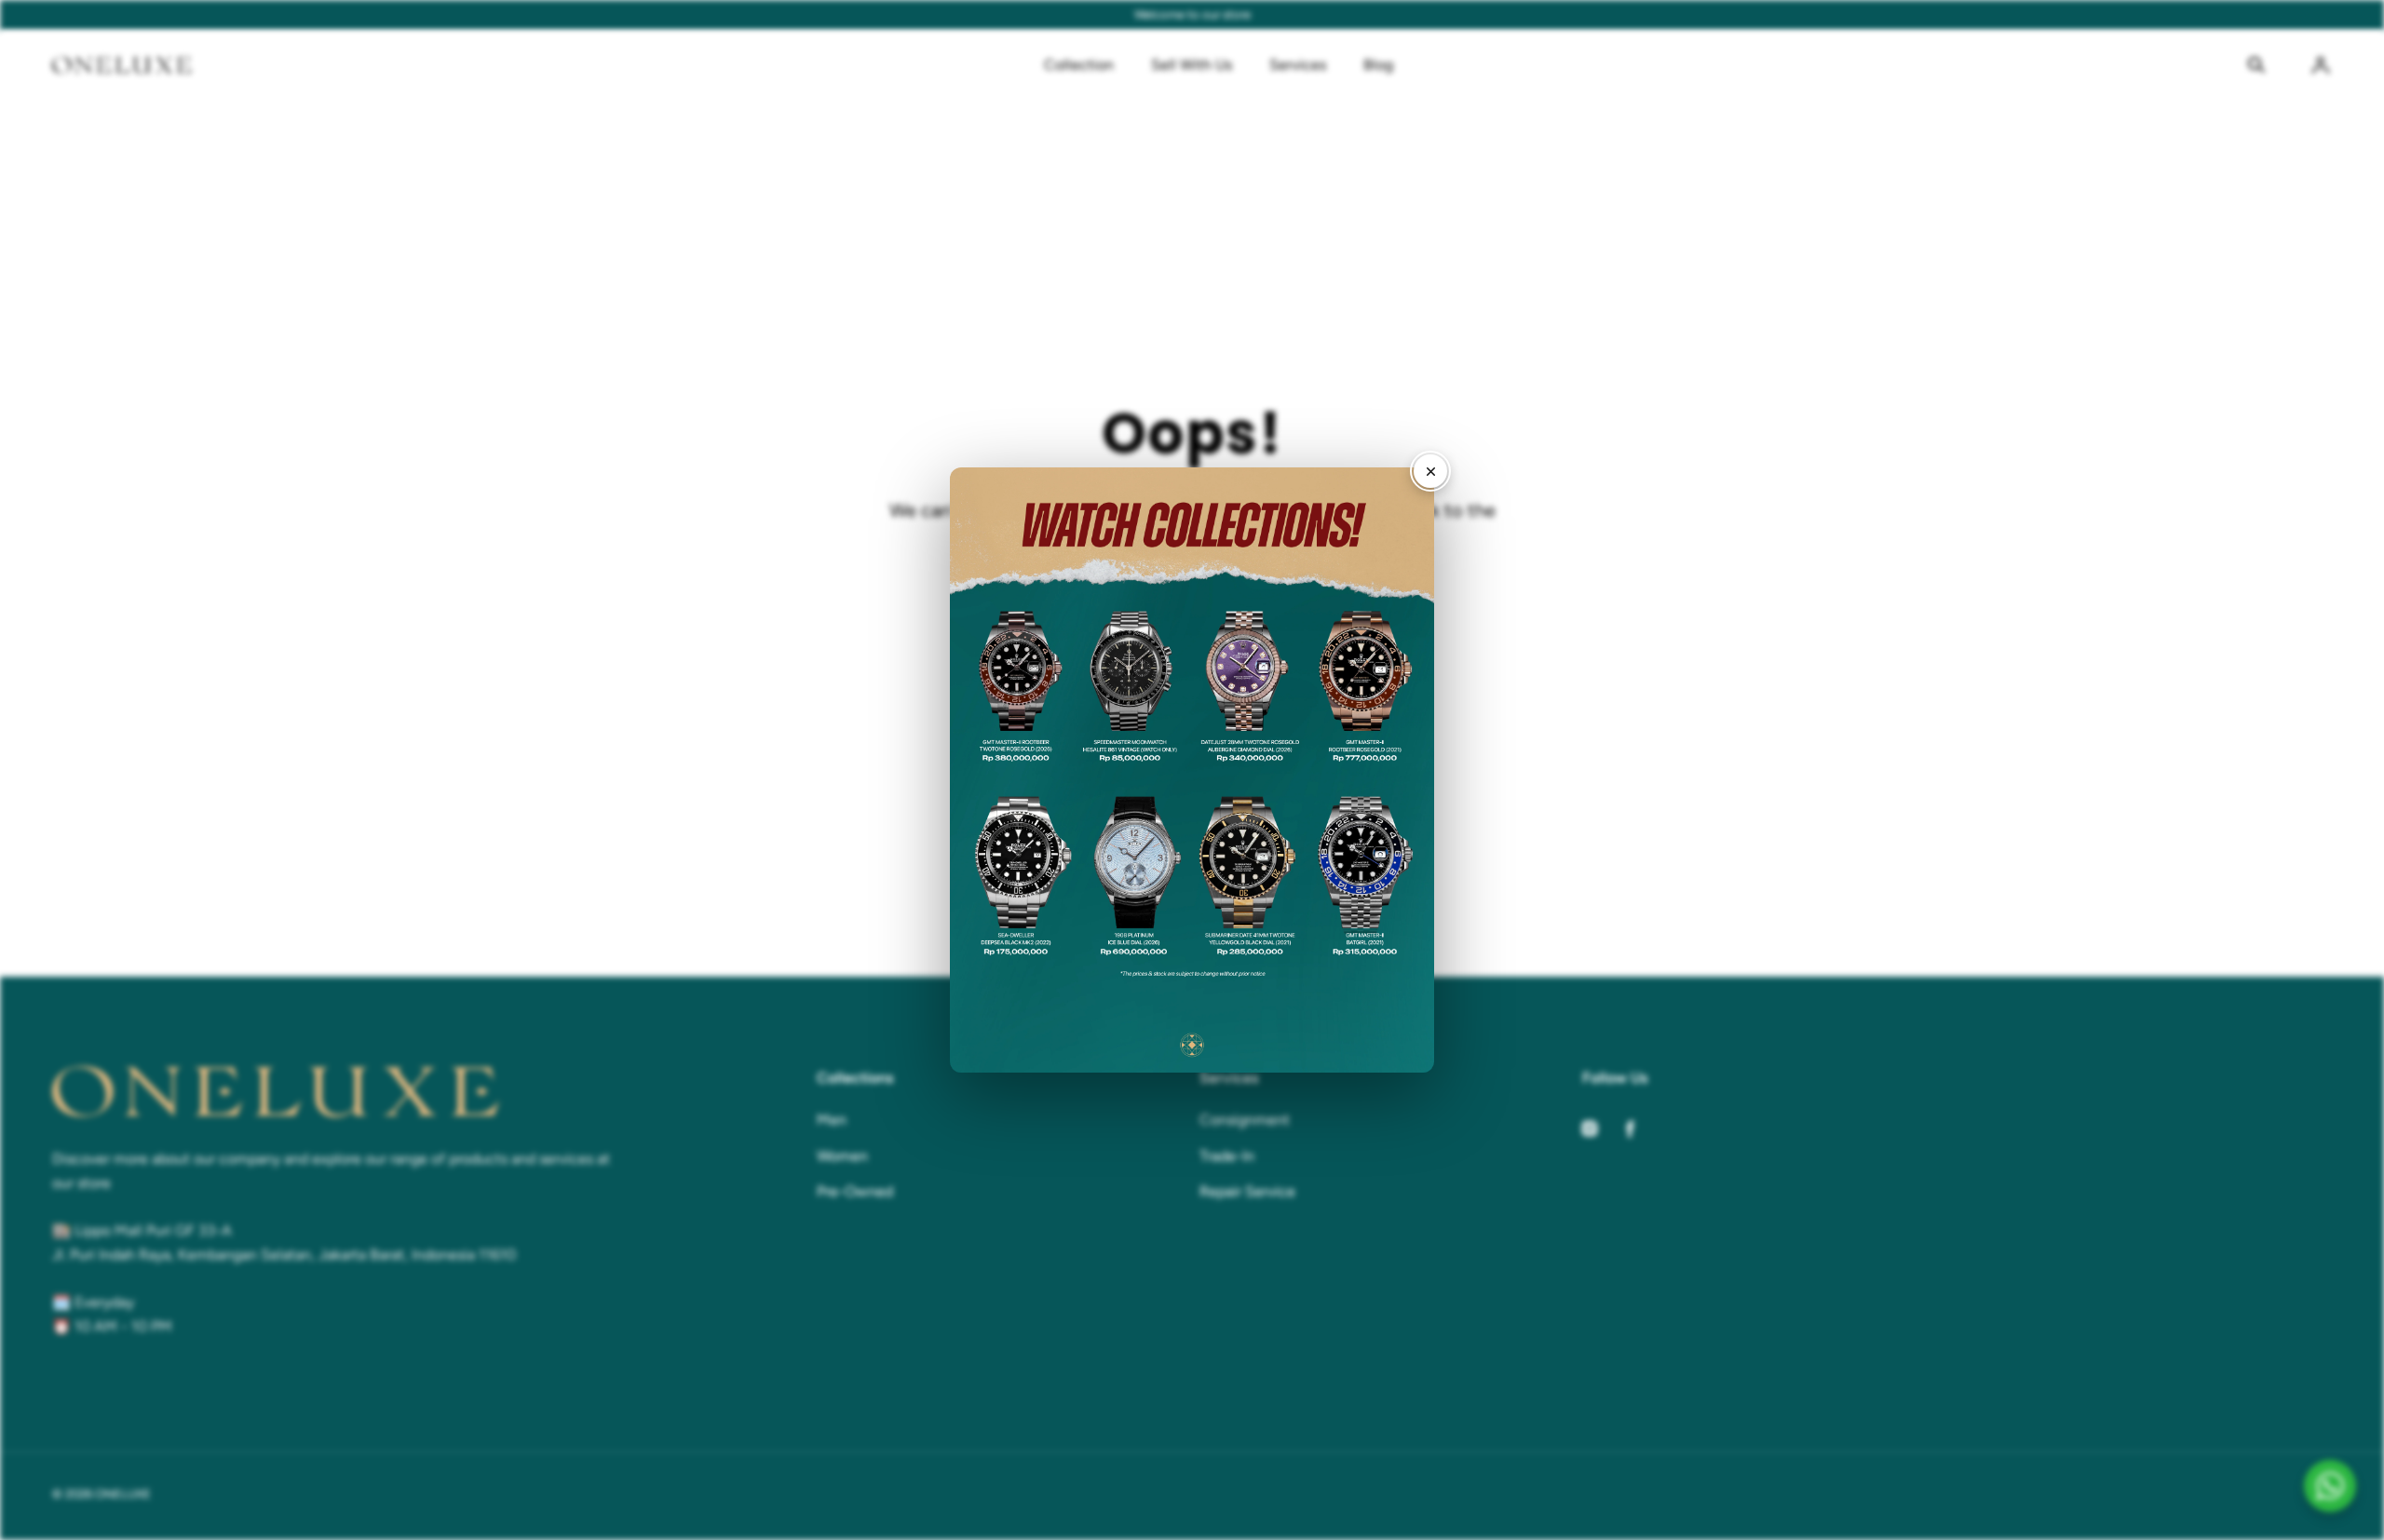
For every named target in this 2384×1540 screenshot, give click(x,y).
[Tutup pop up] (1430, 471)
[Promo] (1192, 770)
